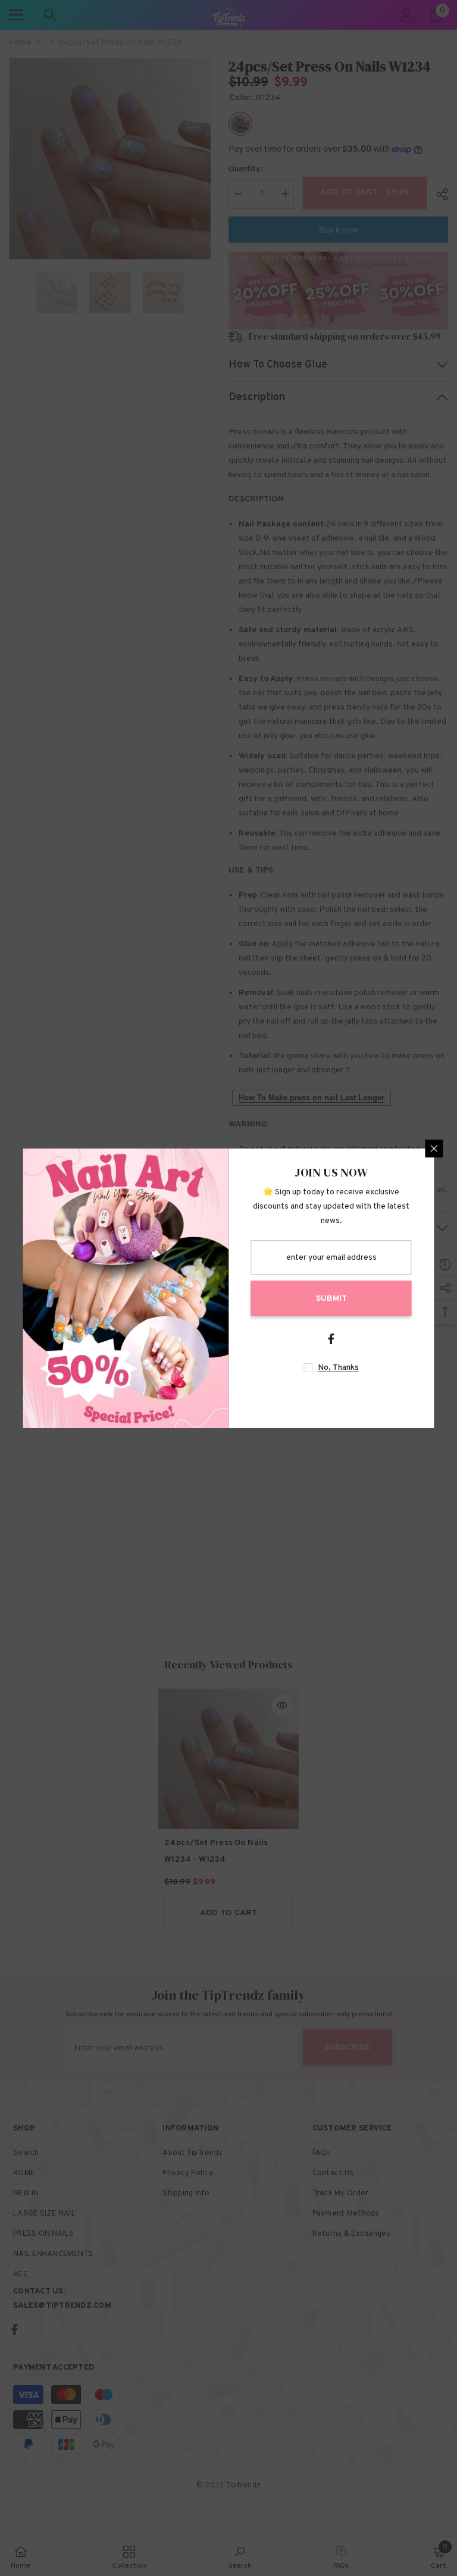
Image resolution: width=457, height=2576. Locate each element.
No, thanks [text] (338, 1368)
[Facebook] (331, 1339)
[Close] (434, 1149)
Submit (331, 1299)
